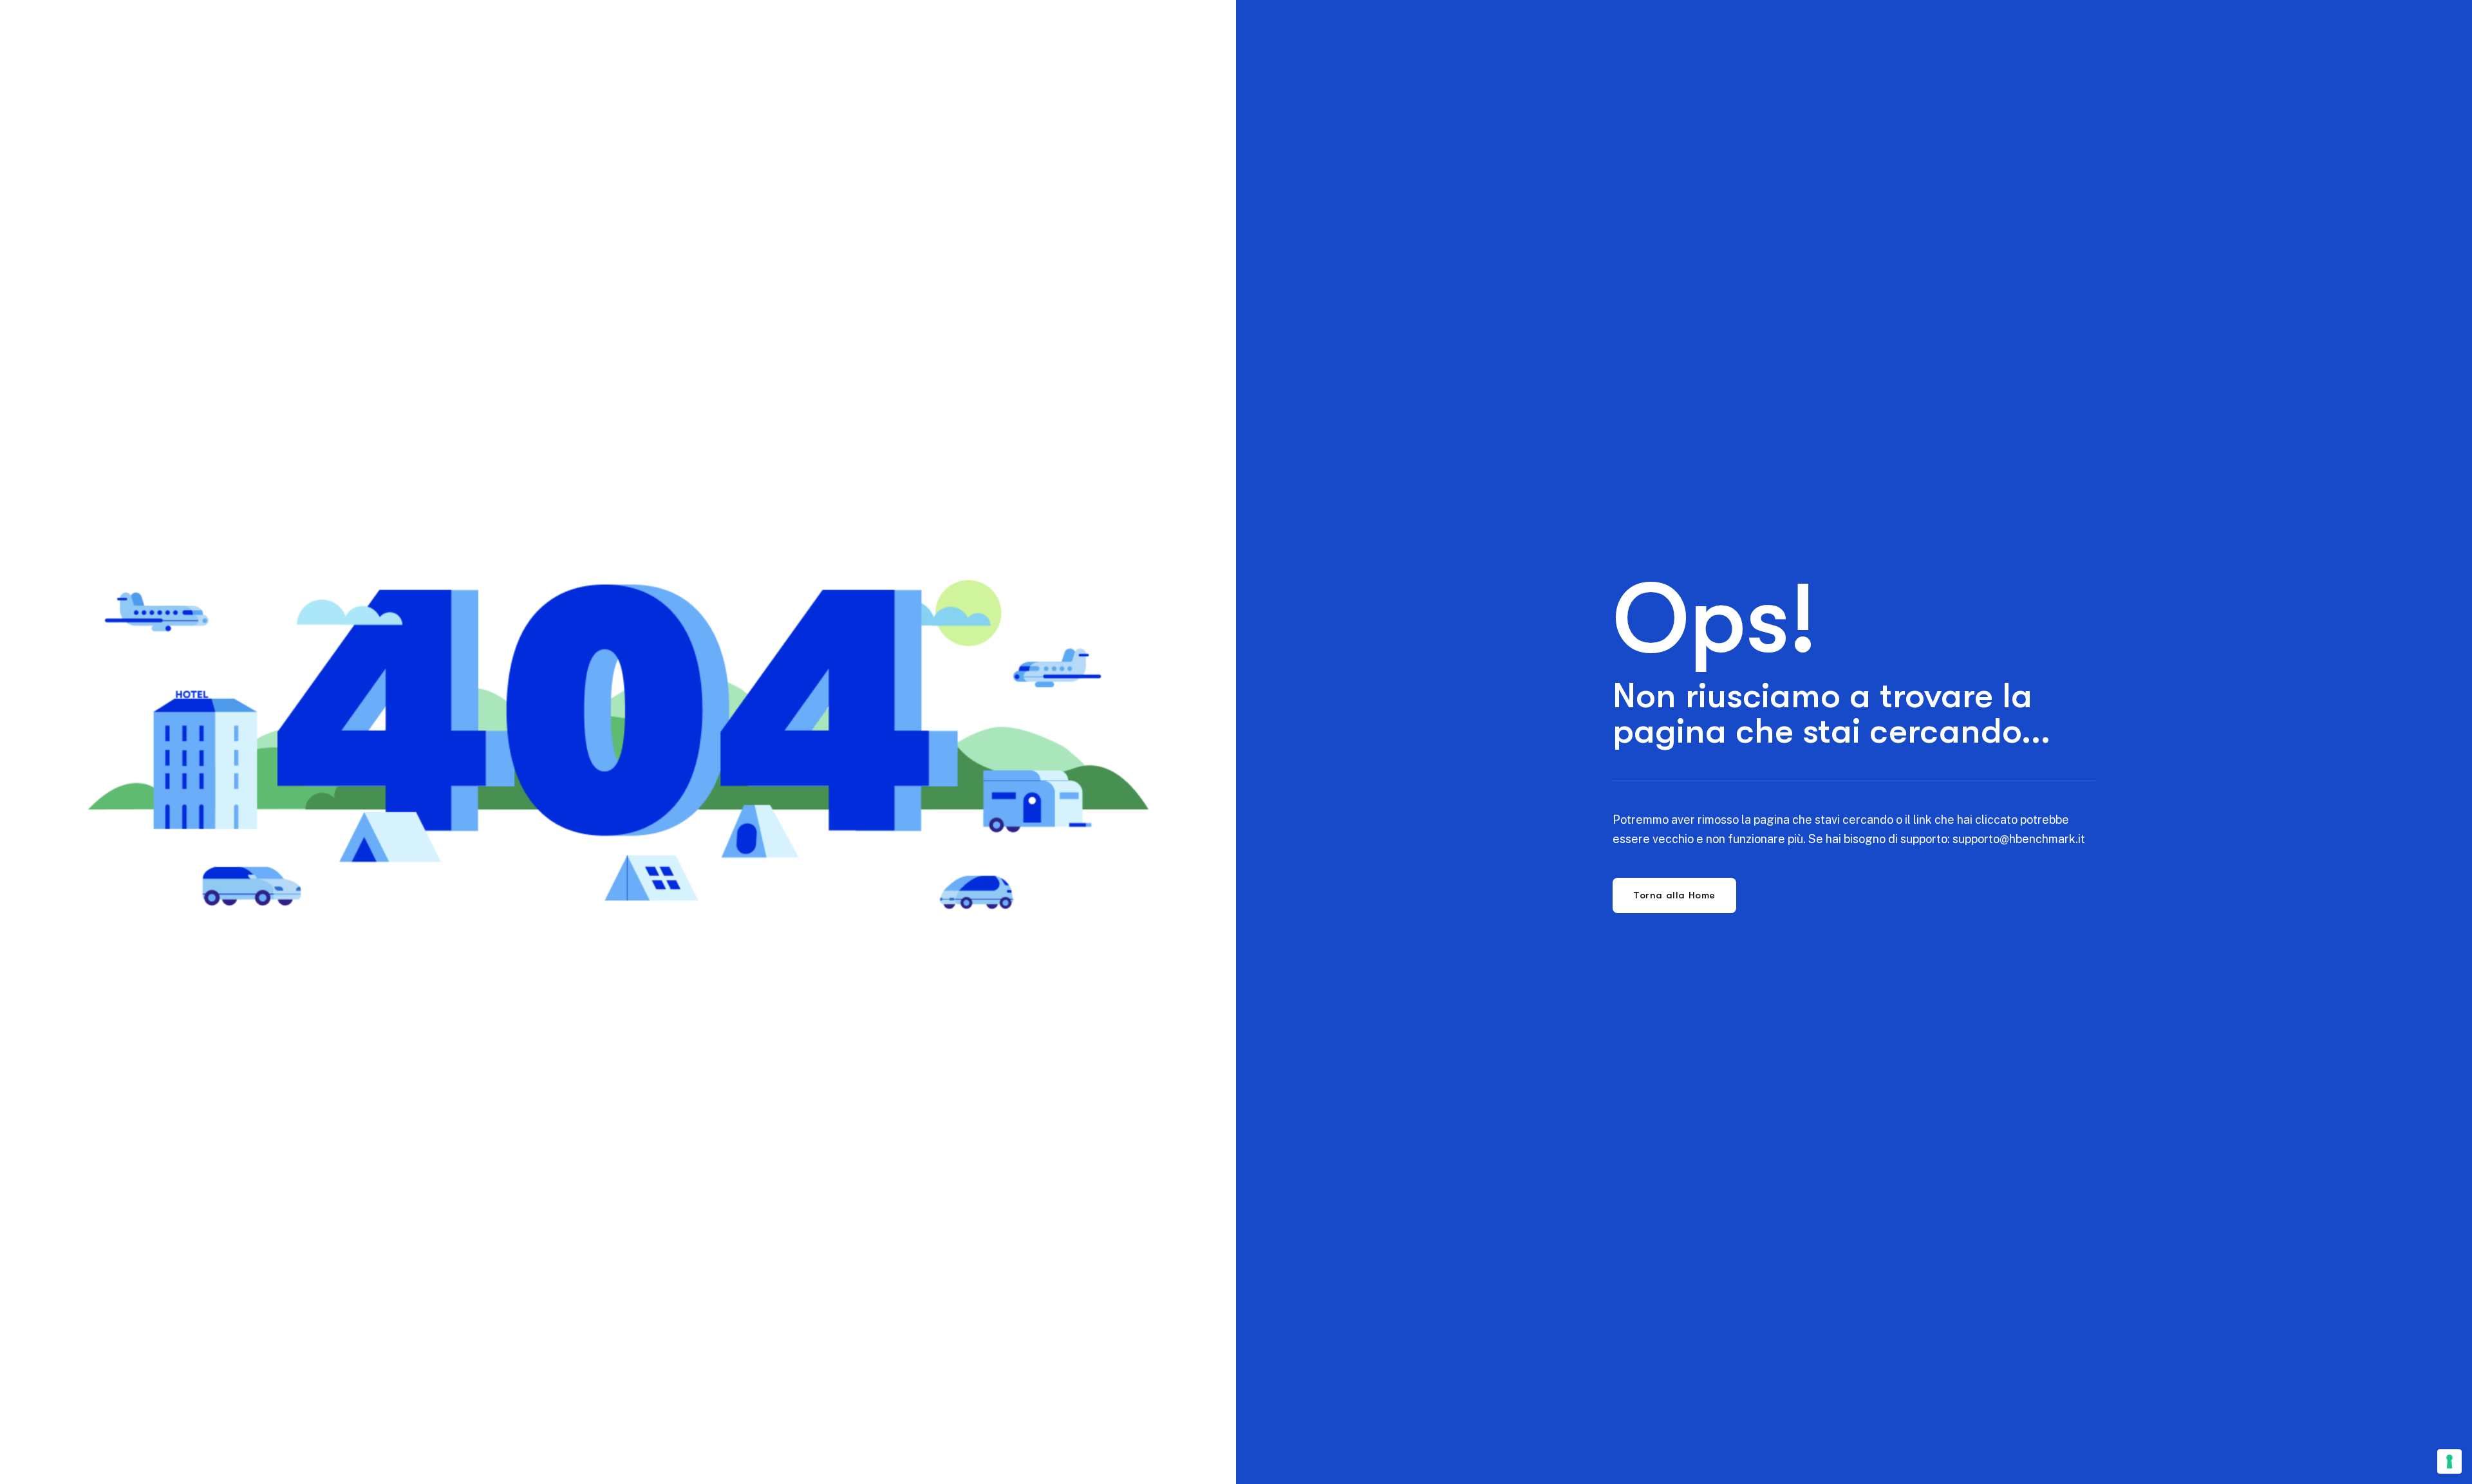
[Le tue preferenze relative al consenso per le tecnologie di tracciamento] (2449, 1461)
